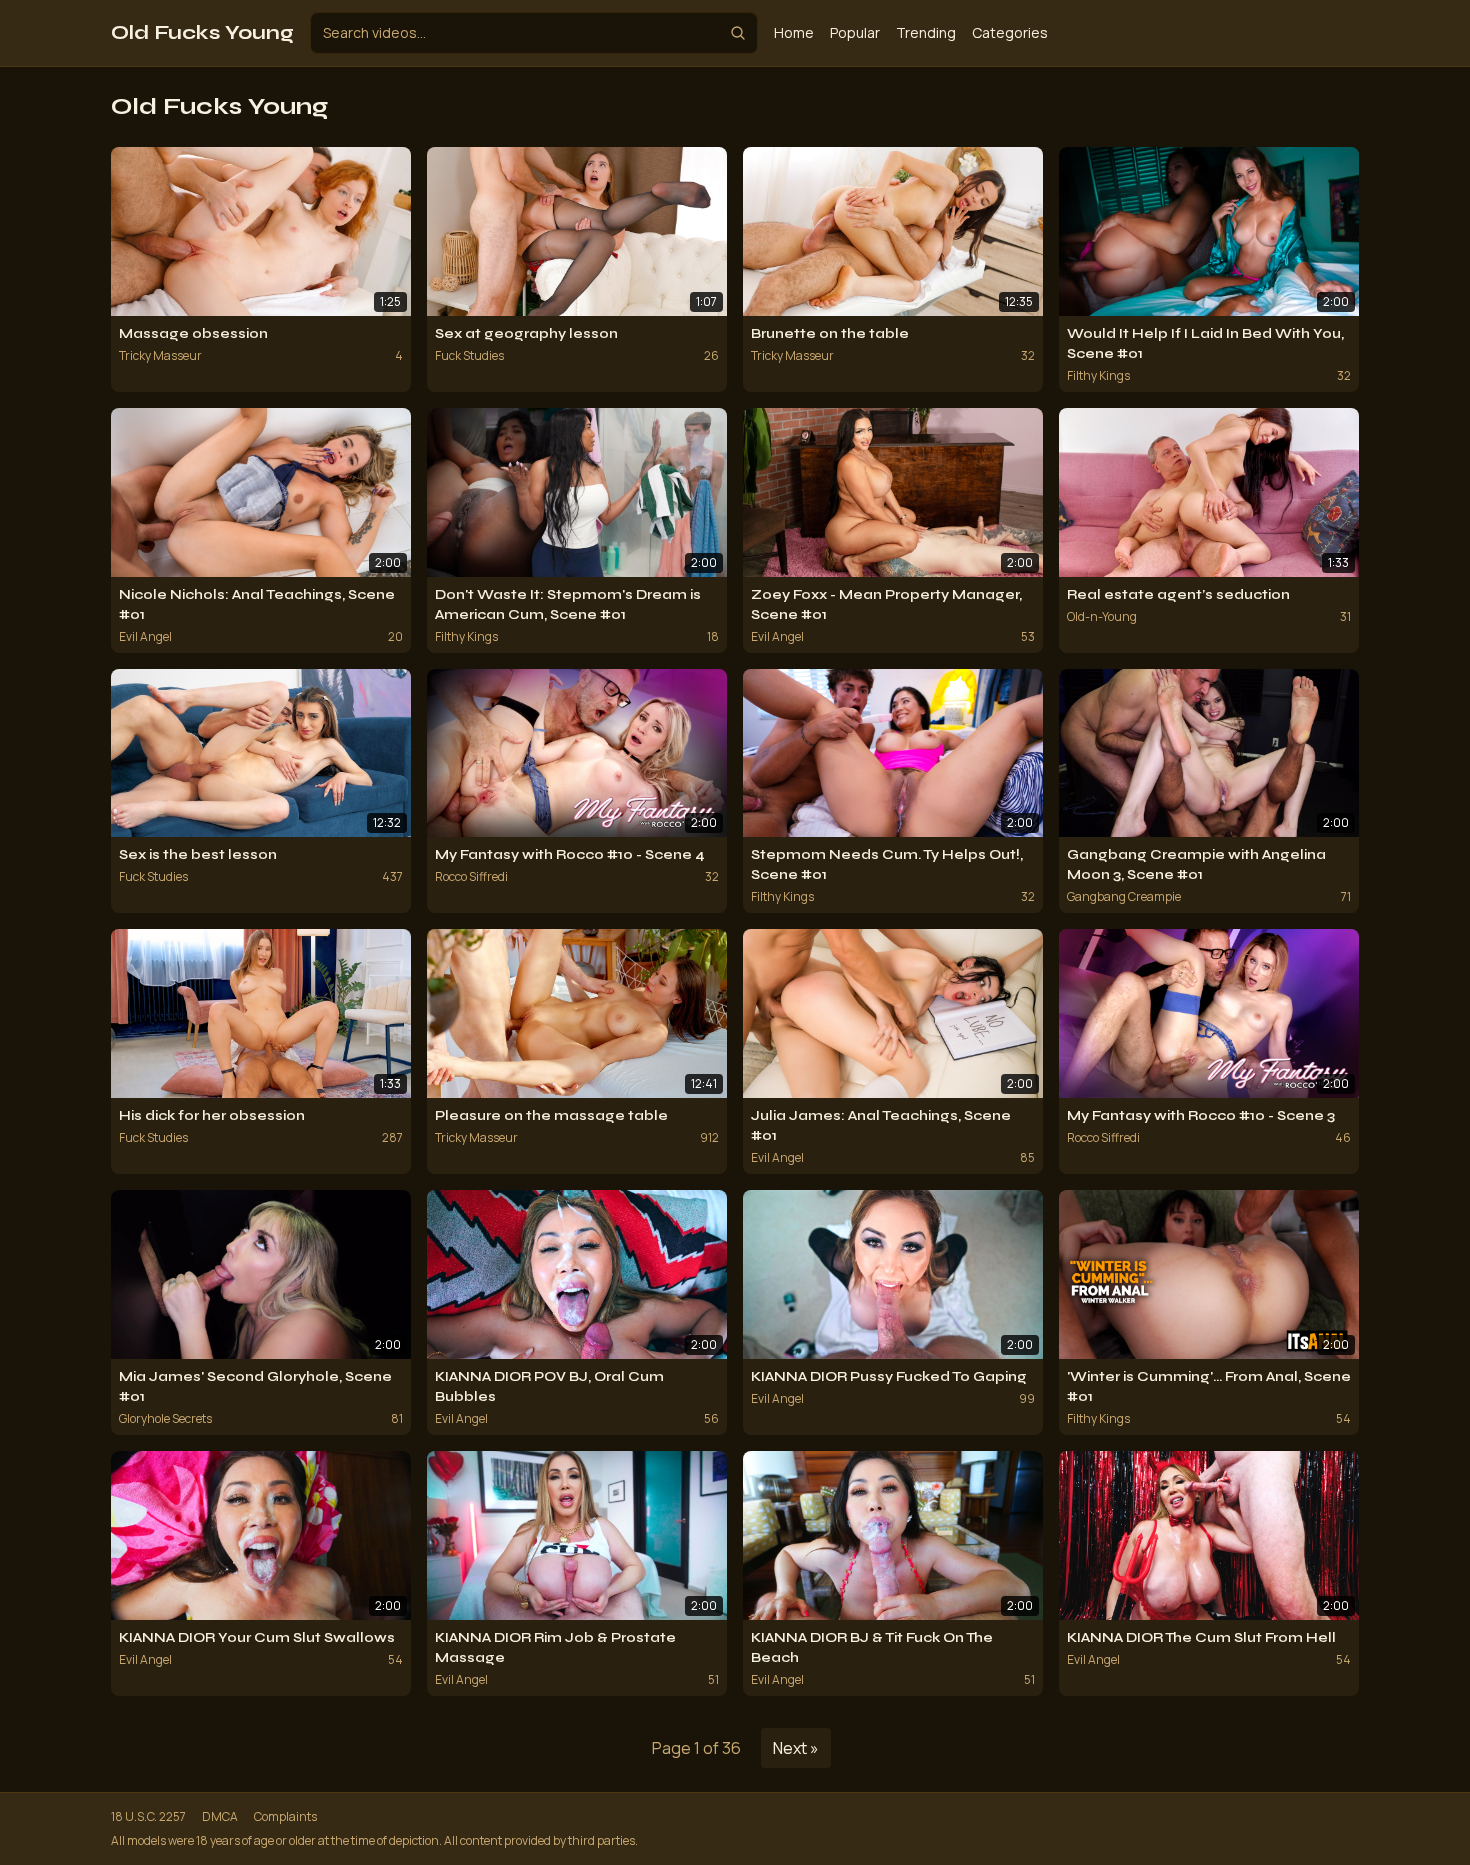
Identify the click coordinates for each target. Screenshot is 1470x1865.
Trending (926, 32)
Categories (1010, 32)
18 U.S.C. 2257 (148, 1817)
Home (794, 32)
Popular (855, 32)
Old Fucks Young (202, 32)
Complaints (285, 1817)
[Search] (738, 33)
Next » (796, 1748)
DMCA (220, 1817)
